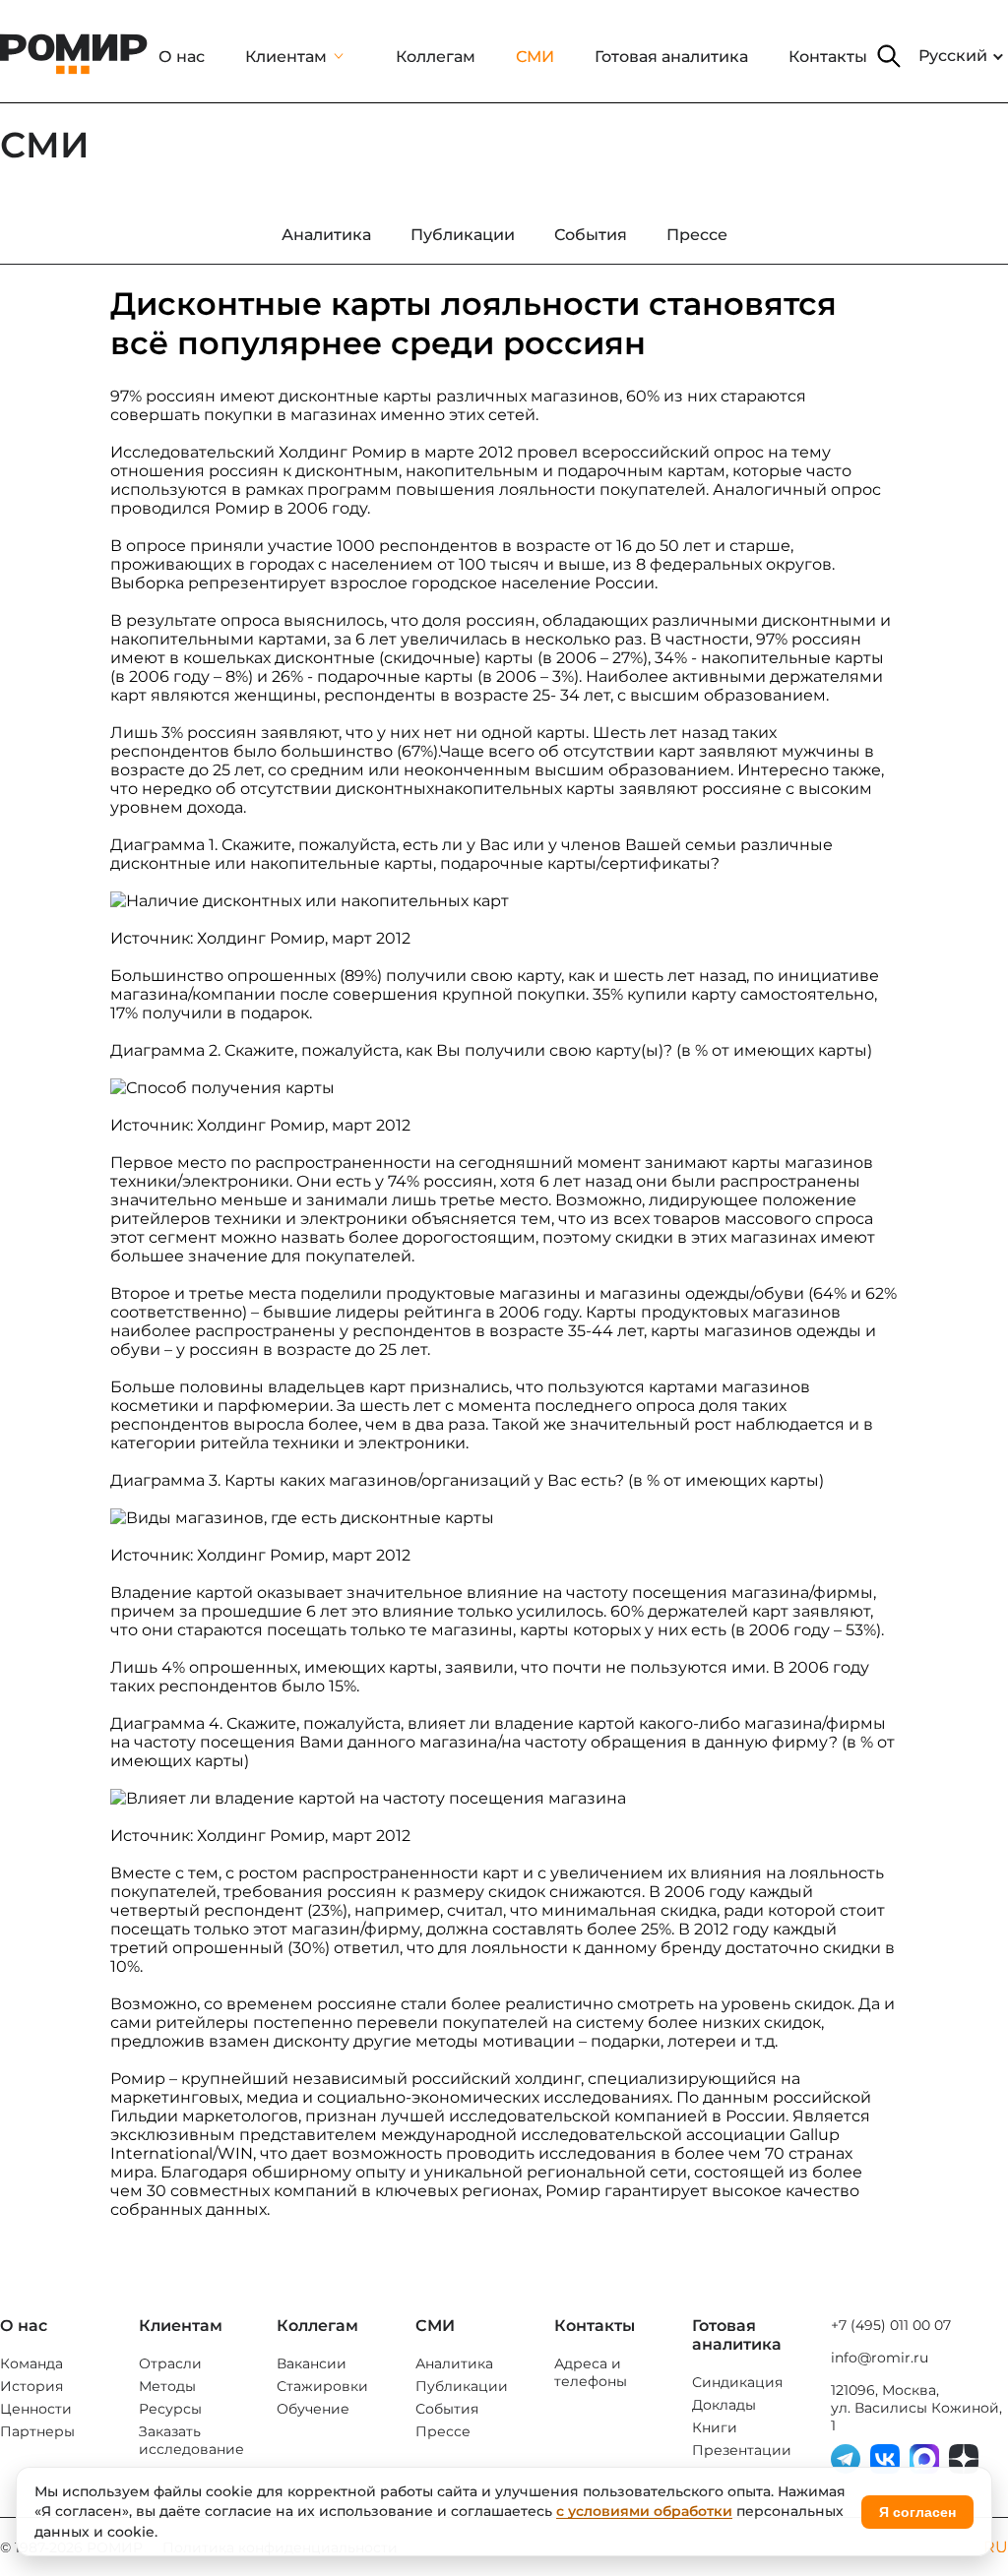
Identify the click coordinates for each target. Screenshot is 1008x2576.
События (447, 2409)
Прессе (443, 2431)
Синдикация (737, 2382)
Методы (167, 2386)
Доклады (724, 2405)
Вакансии (312, 2363)
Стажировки (322, 2386)
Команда (31, 2363)
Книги (715, 2427)
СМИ (535, 57)
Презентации (742, 2450)
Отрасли (170, 2363)
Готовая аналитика (671, 57)
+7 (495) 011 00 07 (891, 2325)
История (31, 2386)
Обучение (313, 2409)
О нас (182, 57)
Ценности (36, 2409)
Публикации (462, 2386)
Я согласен (917, 2512)
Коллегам (436, 57)
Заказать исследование (191, 2440)
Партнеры (37, 2431)
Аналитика (454, 2363)
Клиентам (286, 57)
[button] (889, 56)
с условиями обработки (644, 2511)
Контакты (828, 57)
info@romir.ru (880, 2358)
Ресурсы (170, 2409)
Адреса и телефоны (591, 2372)
